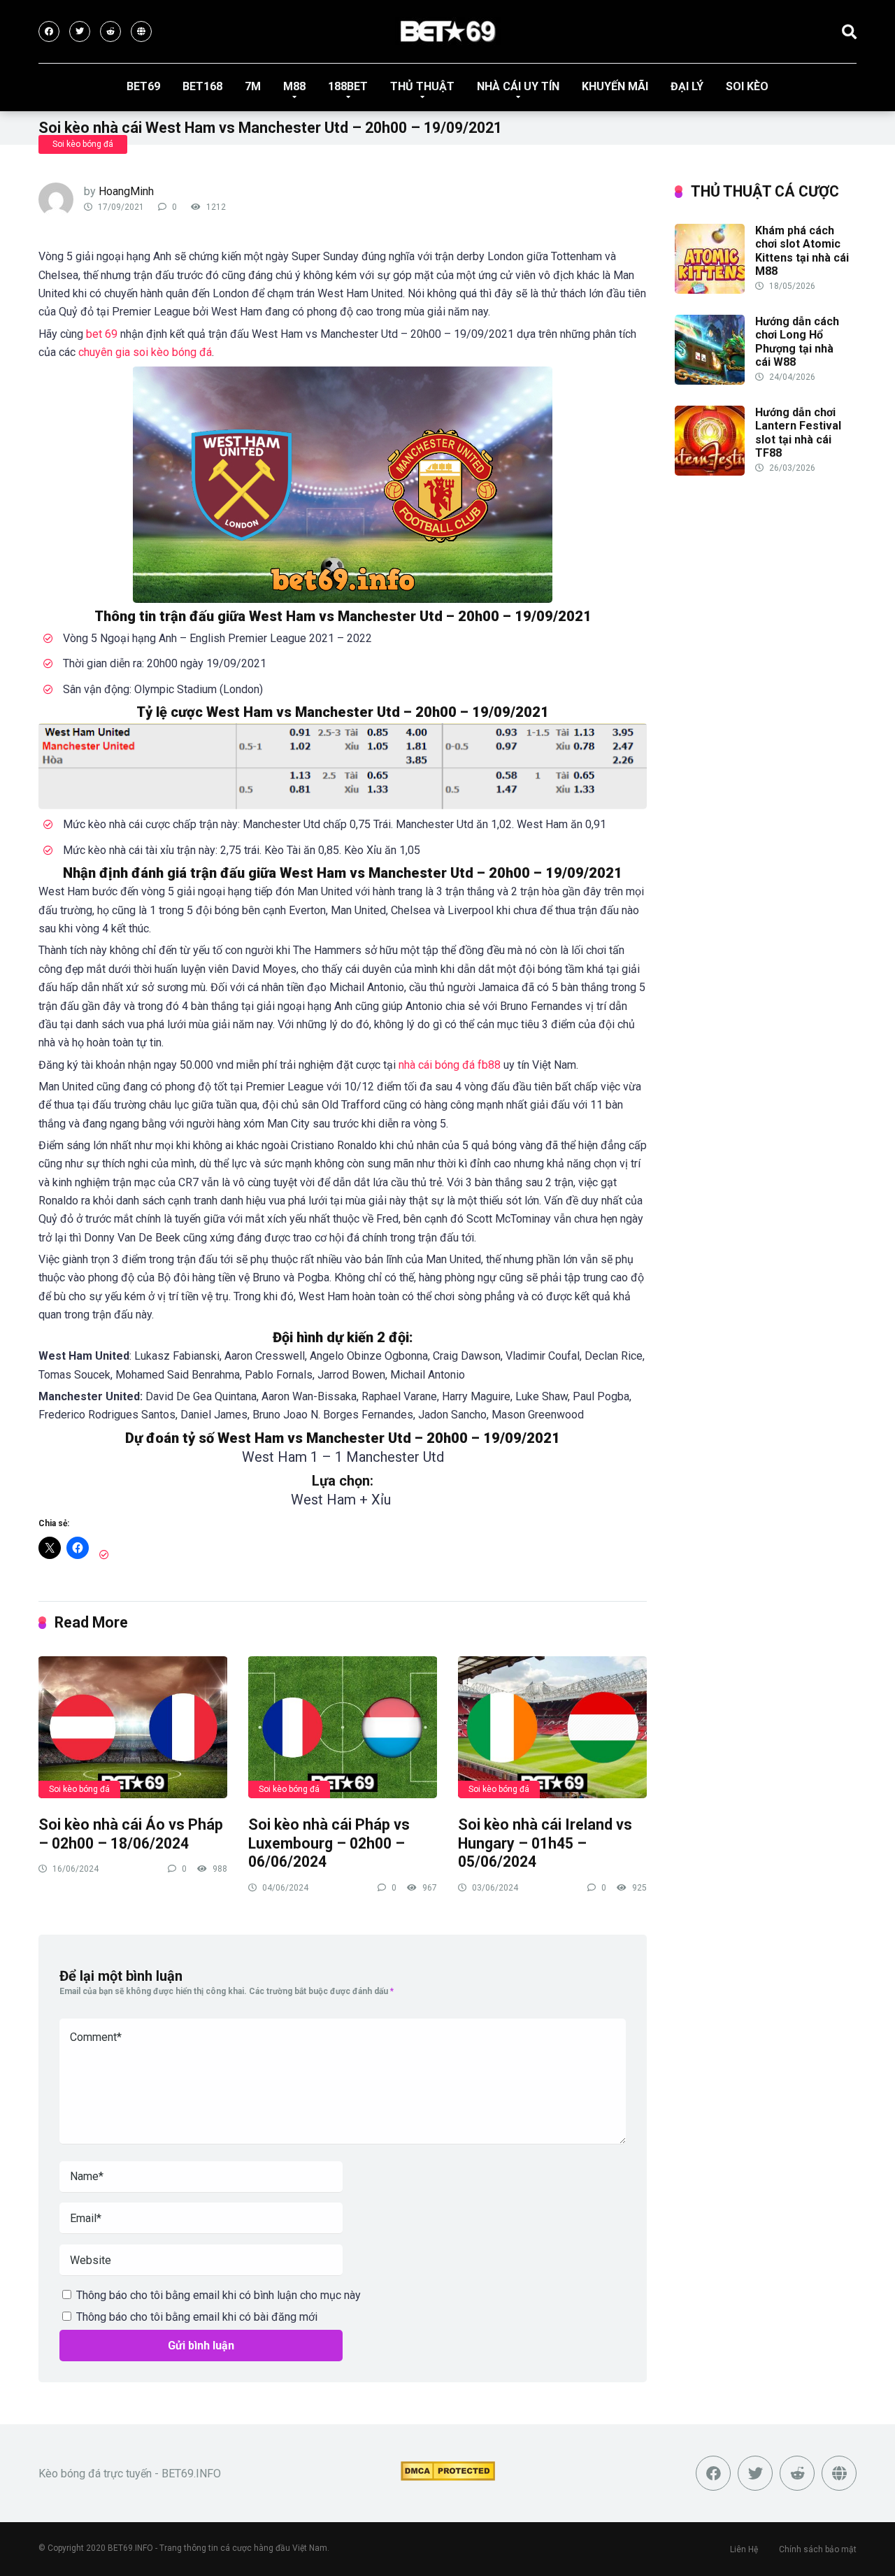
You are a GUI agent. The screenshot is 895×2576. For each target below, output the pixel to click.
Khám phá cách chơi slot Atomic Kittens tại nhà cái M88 (802, 251)
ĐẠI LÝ (687, 86)
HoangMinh (126, 191)
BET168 (202, 86)
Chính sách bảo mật (818, 2549)
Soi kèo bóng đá (83, 144)
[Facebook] (49, 31)
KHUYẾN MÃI (615, 86)
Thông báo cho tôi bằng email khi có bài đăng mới (197, 2317)
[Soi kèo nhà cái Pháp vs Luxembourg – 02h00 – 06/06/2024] (343, 1727)
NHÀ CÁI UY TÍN (518, 86)
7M (253, 86)
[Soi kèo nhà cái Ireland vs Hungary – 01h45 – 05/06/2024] (552, 1727)
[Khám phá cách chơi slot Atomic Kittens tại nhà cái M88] (710, 290)
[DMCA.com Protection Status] (448, 2477)
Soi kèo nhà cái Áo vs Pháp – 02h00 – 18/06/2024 (131, 1834)
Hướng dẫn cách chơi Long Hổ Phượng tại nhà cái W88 (797, 342)
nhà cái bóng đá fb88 (450, 1065)
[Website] (141, 31)
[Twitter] (80, 31)
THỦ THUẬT (422, 86)
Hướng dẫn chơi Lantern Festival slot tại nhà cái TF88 (798, 433)
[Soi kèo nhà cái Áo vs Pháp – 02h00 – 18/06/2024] (133, 1727)
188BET (348, 86)
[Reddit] (110, 31)
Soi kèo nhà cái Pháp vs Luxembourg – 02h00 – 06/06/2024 (329, 1843)
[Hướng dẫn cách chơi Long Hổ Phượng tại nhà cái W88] (710, 381)
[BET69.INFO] (448, 31)
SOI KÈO (747, 86)
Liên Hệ (744, 2549)
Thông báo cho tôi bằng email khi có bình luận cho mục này (219, 2295)
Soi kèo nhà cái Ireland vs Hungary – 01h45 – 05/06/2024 (545, 1843)
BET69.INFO (130, 2548)
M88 (294, 86)
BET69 (143, 86)
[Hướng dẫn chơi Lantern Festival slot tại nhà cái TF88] (710, 472)
